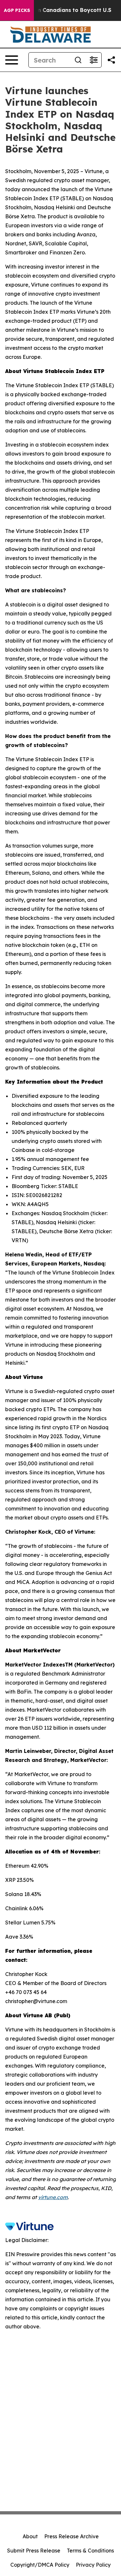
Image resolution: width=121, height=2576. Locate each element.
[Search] (78, 60)
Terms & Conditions (90, 2551)
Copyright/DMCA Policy (40, 2565)
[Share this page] (111, 60)
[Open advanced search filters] (94, 60)
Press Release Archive (71, 2536)
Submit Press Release (34, 2551)
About (30, 2536)
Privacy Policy (93, 2565)
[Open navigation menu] (12, 60)
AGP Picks (17, 10)
